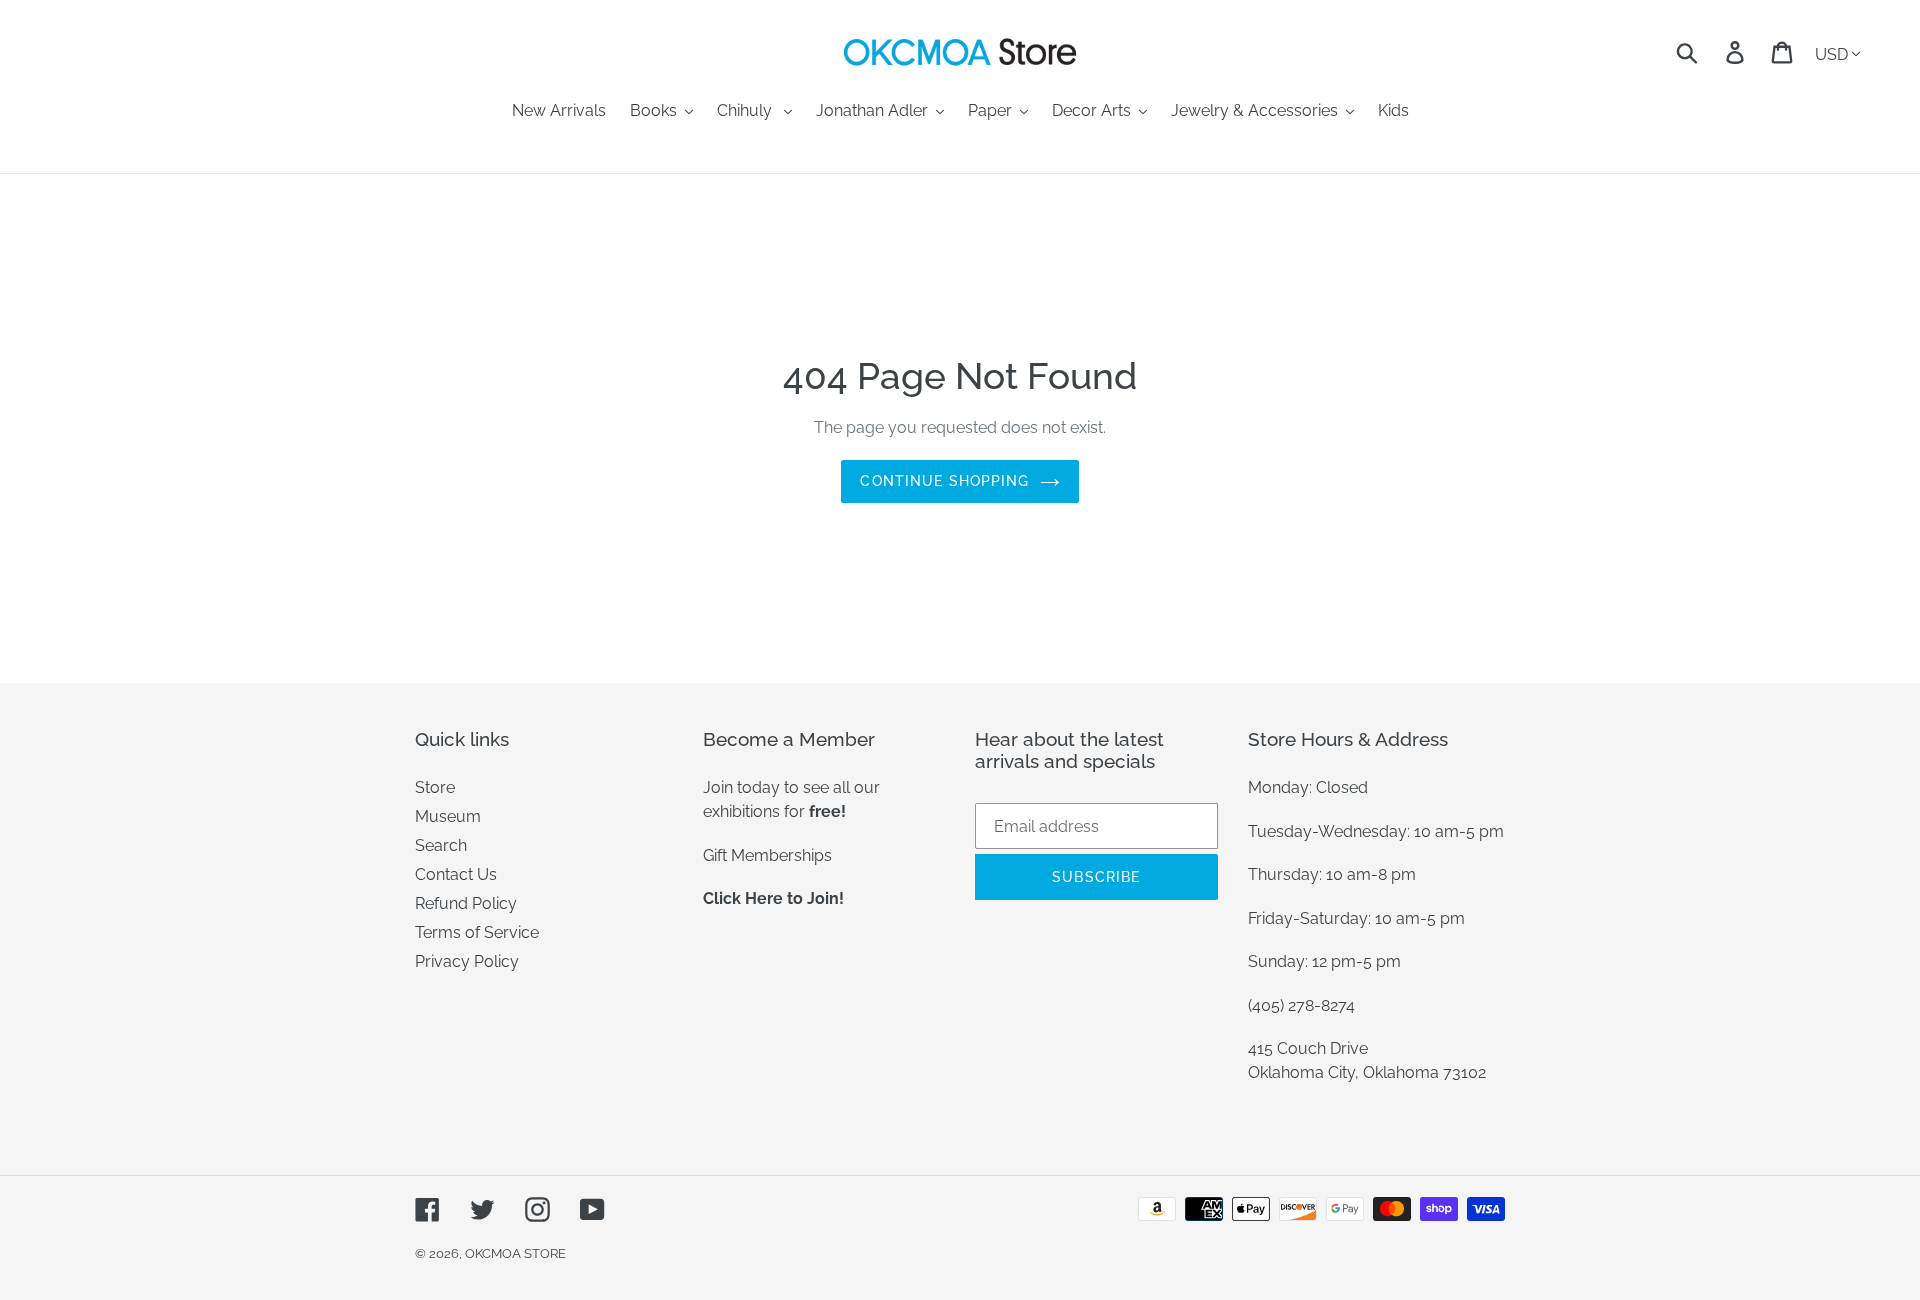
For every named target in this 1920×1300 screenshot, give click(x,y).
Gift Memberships (767, 855)
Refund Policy (466, 903)
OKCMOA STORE (515, 1253)
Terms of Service (477, 932)
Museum (448, 816)
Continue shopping (944, 481)
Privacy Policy (467, 961)
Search (441, 845)
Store (435, 787)
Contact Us (456, 874)
